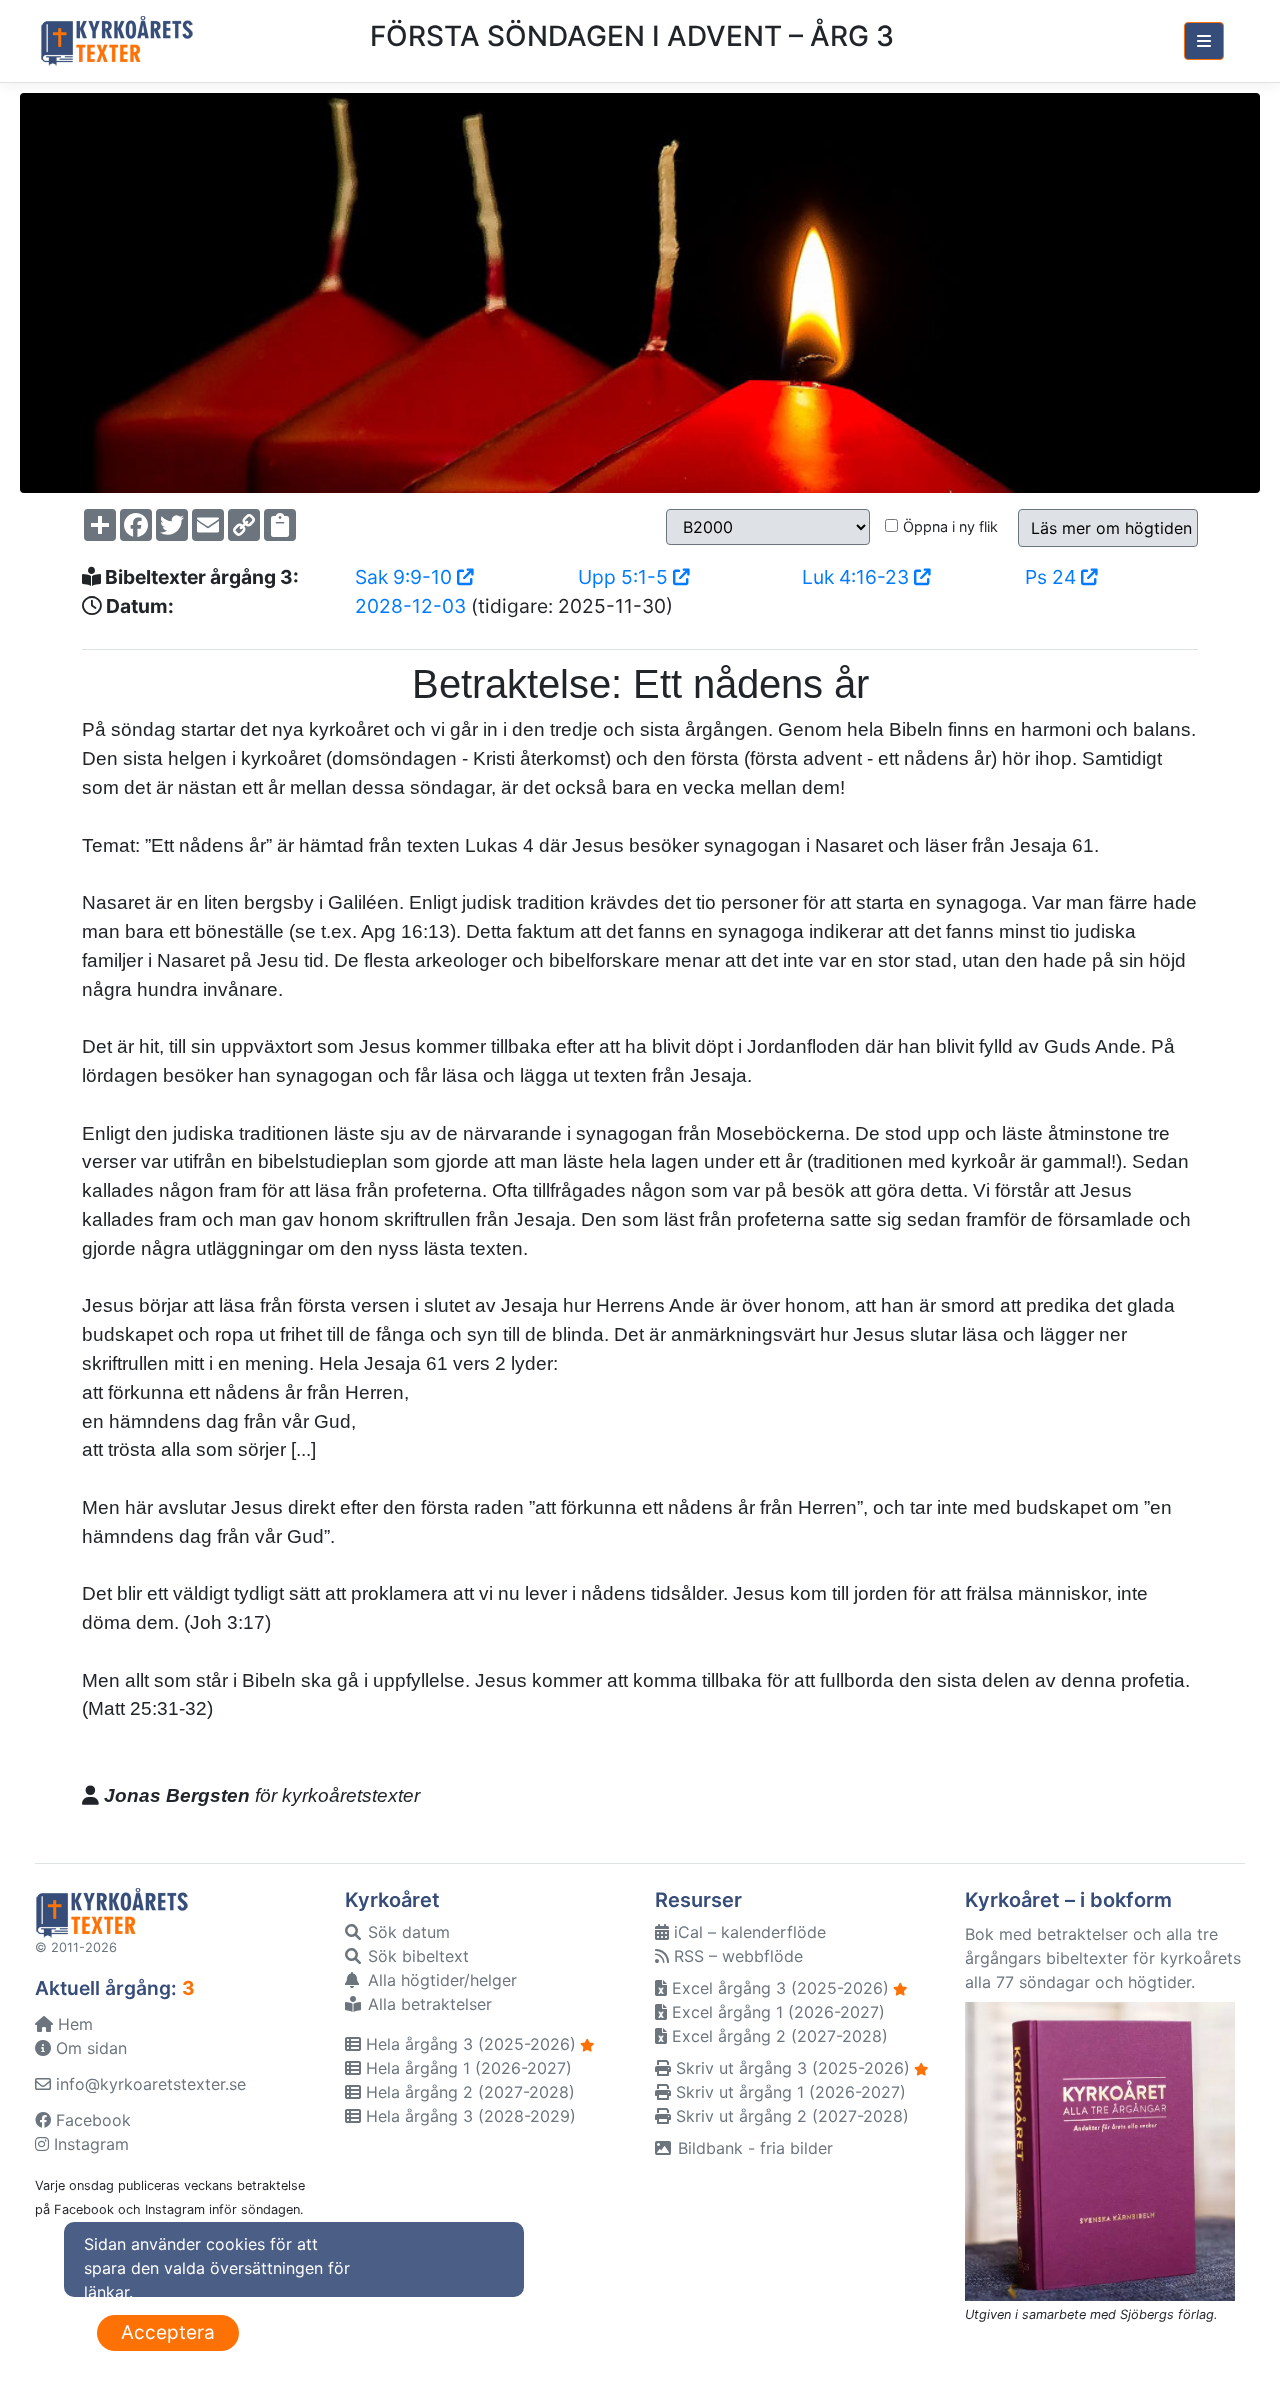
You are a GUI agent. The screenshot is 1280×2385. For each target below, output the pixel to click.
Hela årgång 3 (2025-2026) (468, 2044)
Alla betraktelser (427, 2004)
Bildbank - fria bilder (753, 2148)
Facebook (91, 2120)
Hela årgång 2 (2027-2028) (468, 2092)
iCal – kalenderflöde (747, 1932)
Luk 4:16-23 (858, 577)
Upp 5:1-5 (625, 577)
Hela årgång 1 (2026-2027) (466, 2068)
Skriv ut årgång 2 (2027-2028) (790, 2116)
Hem (73, 2024)
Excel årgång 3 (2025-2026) (778, 1988)
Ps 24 (1053, 577)
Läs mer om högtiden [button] (1111, 528)
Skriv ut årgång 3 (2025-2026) (790, 2068)
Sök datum (406, 1932)
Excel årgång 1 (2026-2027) (776, 2012)
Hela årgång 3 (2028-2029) (468, 2116)
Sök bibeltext (416, 1956)
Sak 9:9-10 (406, 577)
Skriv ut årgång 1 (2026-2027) (788, 2092)
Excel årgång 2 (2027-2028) (777, 2036)
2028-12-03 (410, 606)
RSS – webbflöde (736, 1956)
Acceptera (168, 2332)
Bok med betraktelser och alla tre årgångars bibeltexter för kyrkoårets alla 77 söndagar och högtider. (1103, 1958)
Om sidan (89, 2048)
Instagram (89, 2144)
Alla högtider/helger (440, 1980)
